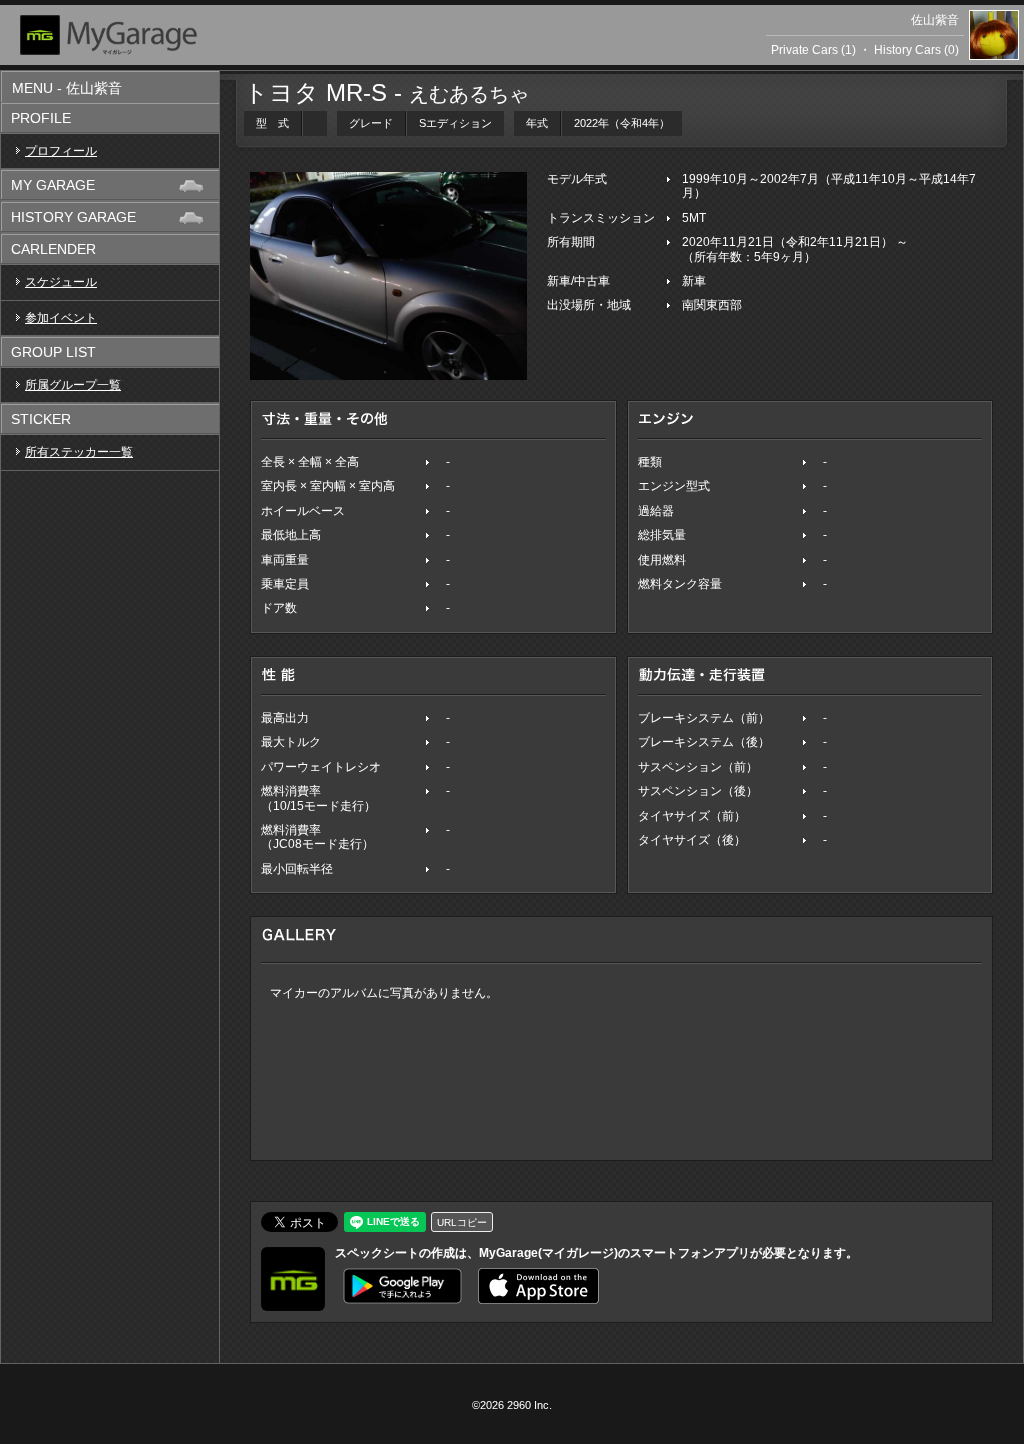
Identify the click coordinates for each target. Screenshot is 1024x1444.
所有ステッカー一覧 (79, 452)
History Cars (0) (916, 50)
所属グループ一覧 (73, 385)
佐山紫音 (935, 20)
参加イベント (61, 318)
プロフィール (61, 151)
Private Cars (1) (813, 50)
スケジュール (61, 282)
